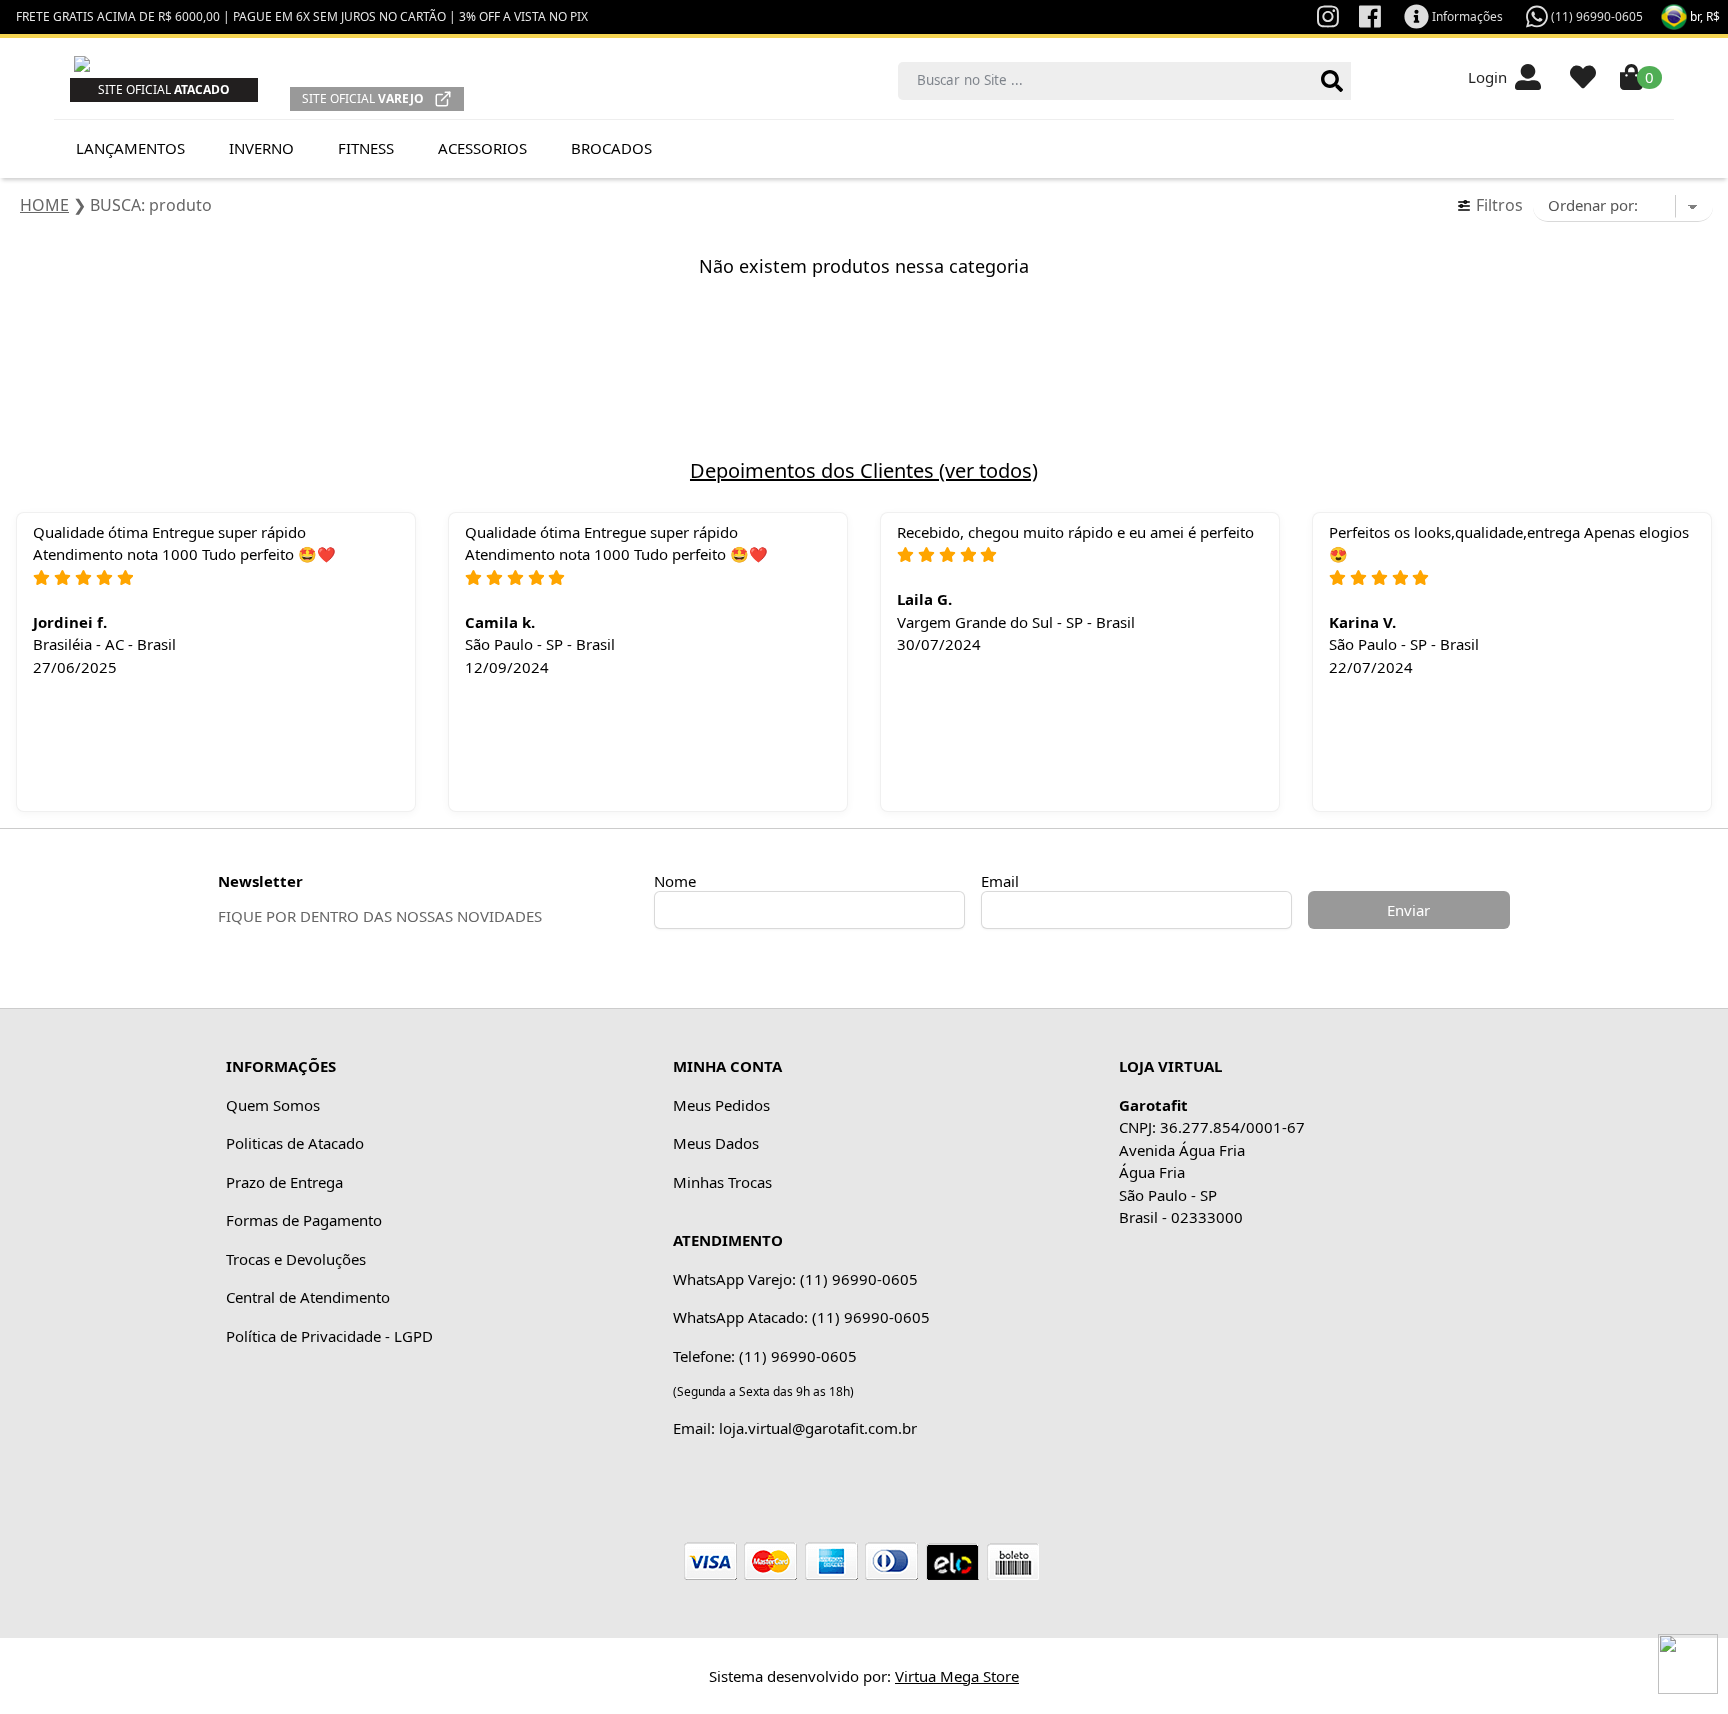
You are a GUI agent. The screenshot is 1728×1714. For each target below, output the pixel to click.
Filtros (1497, 205)
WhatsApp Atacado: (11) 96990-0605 (801, 1317)
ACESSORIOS (482, 148)
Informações (1466, 16)
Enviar (1408, 910)
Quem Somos (273, 1105)
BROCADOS (611, 148)
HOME (44, 205)
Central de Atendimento (308, 1297)
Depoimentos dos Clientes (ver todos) (864, 470)
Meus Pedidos (721, 1105)
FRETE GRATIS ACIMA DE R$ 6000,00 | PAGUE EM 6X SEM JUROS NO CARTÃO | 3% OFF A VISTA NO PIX (302, 16)
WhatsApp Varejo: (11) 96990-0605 (795, 1279)
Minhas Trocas (722, 1182)
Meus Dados (716, 1143)
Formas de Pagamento (304, 1220)
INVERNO (261, 148)
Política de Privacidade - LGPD (329, 1336)
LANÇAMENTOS (130, 148)
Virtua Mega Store (957, 1676)
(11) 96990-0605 (1595, 16)
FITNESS (366, 148)
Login (1491, 77)
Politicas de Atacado (295, 1143)
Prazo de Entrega (284, 1182)
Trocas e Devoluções (296, 1259)
